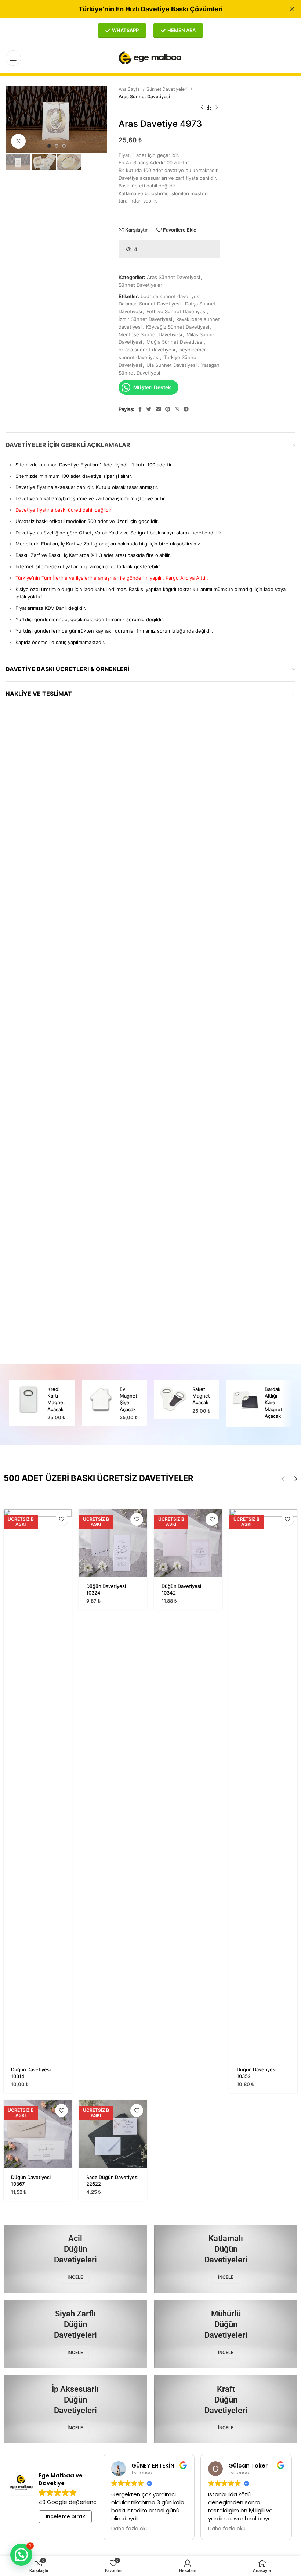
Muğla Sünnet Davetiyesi (175, 342)
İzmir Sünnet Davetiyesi (145, 319)
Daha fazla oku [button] (130, 2529)
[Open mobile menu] (13, 58)
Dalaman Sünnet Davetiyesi (150, 304)
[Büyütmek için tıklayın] (18, 141)
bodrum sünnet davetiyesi (171, 296)
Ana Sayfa (130, 89)
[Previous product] (202, 108)
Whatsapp (125, 30)
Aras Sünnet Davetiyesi (144, 96)
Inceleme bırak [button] (65, 2516)
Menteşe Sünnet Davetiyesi (150, 334)
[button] (21, 2555)
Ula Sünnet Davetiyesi (172, 365)
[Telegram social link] (186, 409)
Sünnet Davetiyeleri (168, 89)
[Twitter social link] (149, 409)
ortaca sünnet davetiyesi (147, 350)
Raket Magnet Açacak (201, 1396)
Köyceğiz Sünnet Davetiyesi (178, 327)
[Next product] (217, 108)
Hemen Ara (182, 30)
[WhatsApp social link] (177, 409)
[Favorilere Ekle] (61, 1519)
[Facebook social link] (140, 409)
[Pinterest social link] (168, 409)
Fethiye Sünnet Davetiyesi (176, 311)
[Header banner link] (139, 9)
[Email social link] (158, 409)
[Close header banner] (292, 9)
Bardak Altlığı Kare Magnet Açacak (273, 1403)
